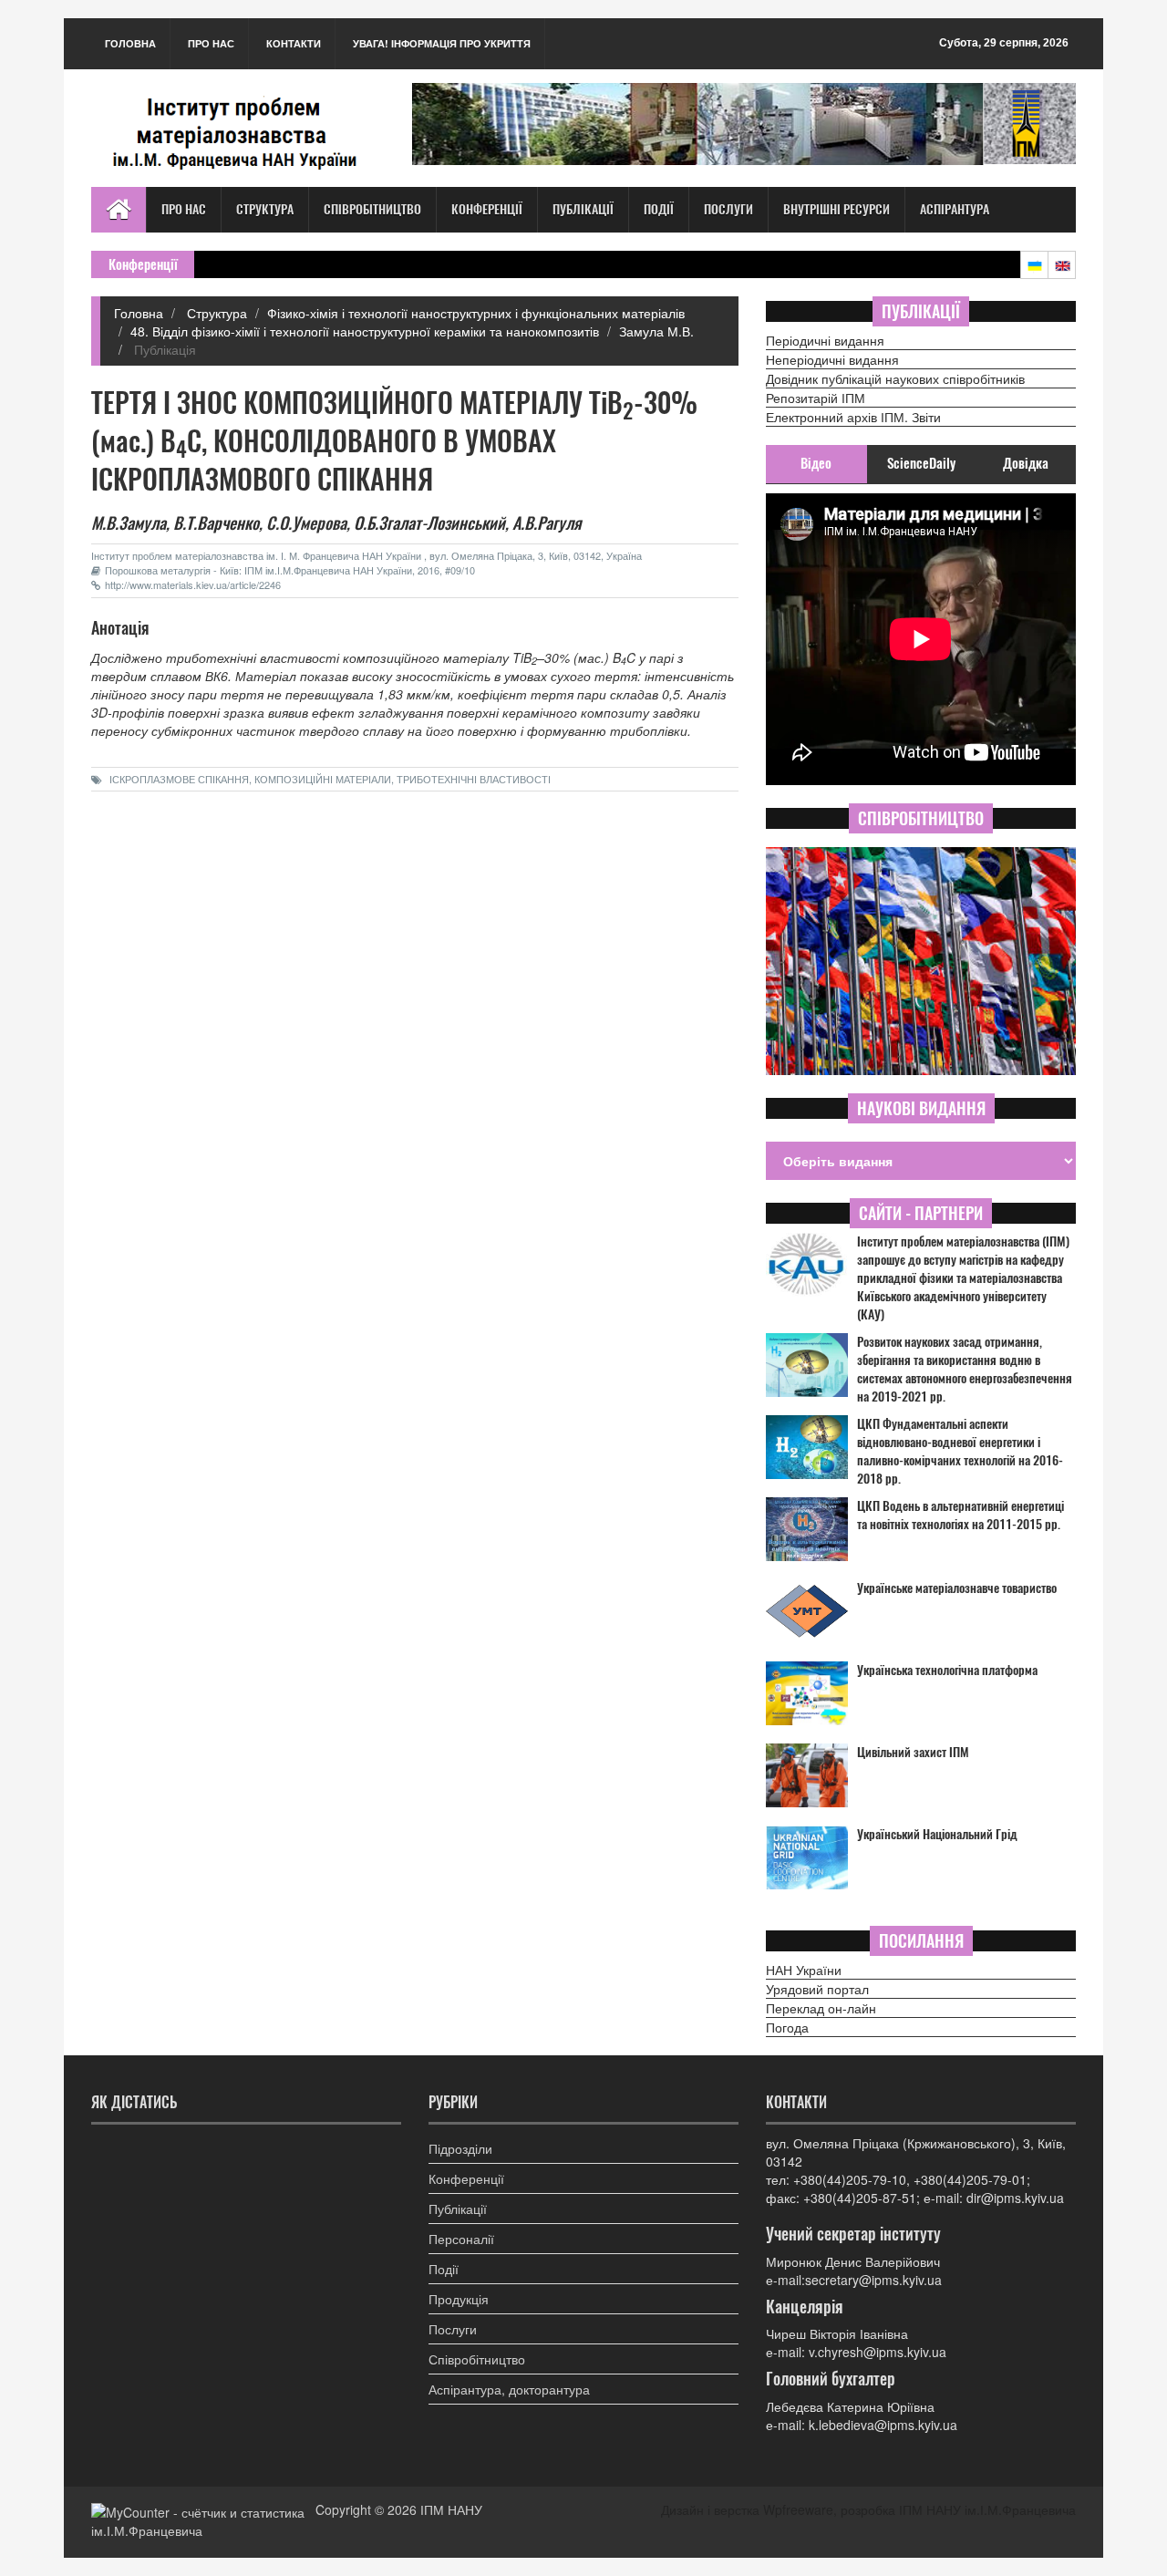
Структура (265, 209)
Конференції (487, 209)
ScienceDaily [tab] (921, 463)
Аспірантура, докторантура (509, 2389)
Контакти (294, 43)
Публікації (583, 209)
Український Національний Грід (937, 1834)
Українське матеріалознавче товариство (957, 1588)
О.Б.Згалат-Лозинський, (431, 523)
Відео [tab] (816, 463)
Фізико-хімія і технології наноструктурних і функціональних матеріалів (476, 313)
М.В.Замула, (130, 523)
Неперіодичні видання (832, 359)
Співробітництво (372, 209)
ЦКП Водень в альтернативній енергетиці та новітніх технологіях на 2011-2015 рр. (960, 1515)
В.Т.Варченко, (218, 523)
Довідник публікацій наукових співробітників (895, 378)
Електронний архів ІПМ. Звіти (853, 417)
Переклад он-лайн (821, 2008)
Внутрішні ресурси (837, 209)
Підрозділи (460, 2148)
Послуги (728, 209)
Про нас (211, 43)
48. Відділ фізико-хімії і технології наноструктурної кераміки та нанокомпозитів (365, 331)
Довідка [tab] (1026, 463)
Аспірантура (955, 209)
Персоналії (461, 2239)
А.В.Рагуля (547, 523)
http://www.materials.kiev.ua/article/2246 (193, 585)
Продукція (459, 2299)
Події (659, 209)
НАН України (804, 1970)
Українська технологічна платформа (947, 1670)
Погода (787, 2027)
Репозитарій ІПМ (816, 398)
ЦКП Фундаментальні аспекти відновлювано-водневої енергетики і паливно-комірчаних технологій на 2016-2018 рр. (960, 1451)
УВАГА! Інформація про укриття (442, 43)
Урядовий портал (817, 1989)
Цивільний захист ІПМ (913, 1752)
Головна (130, 43)
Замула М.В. (656, 331)
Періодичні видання (825, 340)
